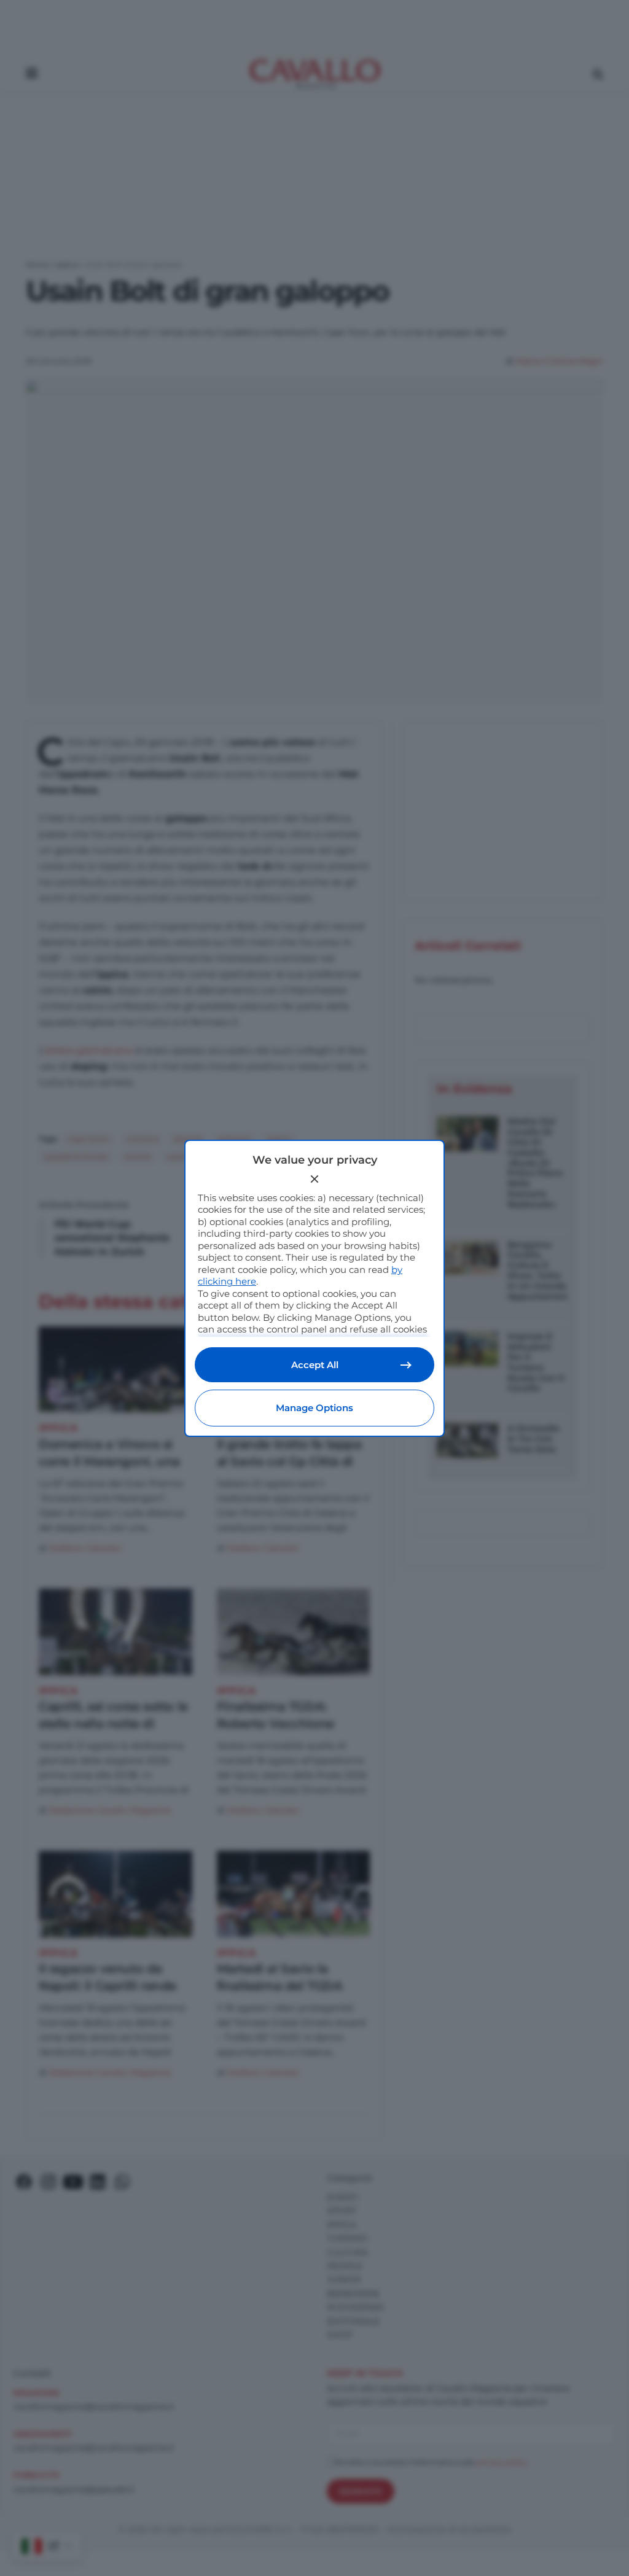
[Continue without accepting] (314, 1179)
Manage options (314, 1408)
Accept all (315, 1365)
